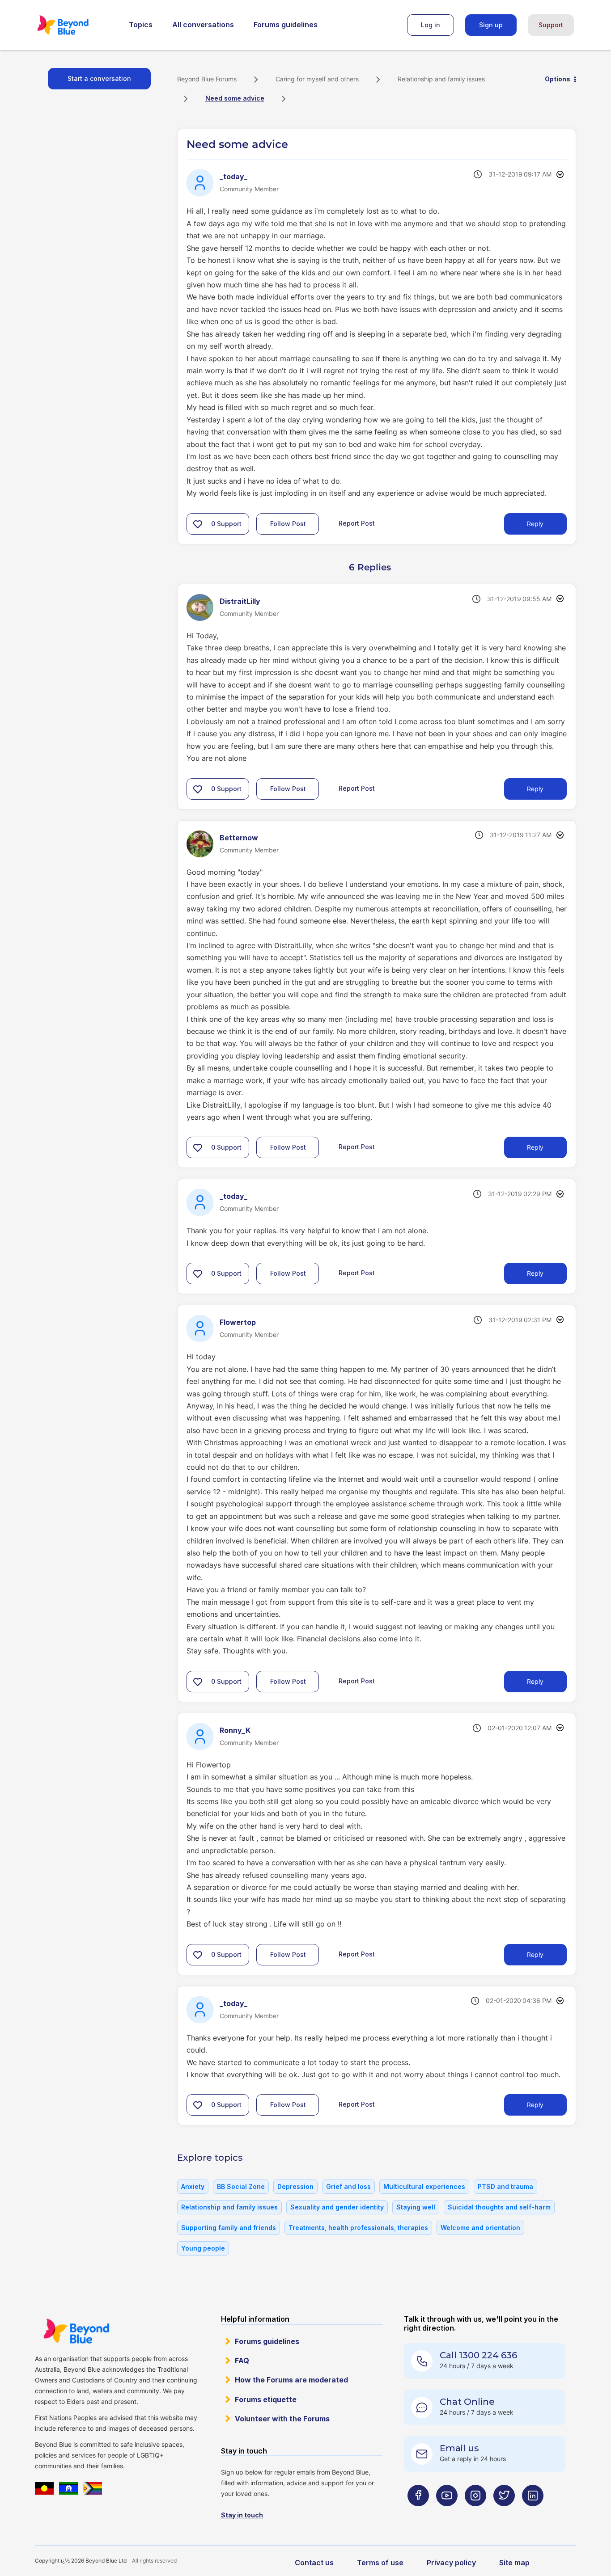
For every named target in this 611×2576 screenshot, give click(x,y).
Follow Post (288, 524)
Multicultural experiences (424, 2186)
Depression (295, 2186)
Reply (535, 524)
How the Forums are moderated (291, 2380)
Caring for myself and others (317, 79)
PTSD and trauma (505, 2186)
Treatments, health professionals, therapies (358, 2228)
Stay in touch (242, 2515)
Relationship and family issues (441, 79)
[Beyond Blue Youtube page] (447, 2513)
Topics (141, 25)
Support (551, 25)
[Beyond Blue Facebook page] (418, 2513)
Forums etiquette (266, 2399)
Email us (459, 2448)
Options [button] (558, 79)
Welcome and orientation (480, 2228)
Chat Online (467, 2402)
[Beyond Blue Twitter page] (504, 2513)
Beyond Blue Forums (75, 25)
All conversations (203, 25)
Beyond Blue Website (76, 2331)
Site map (514, 2563)
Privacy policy (451, 2563)
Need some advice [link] (235, 98)
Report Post (357, 523)
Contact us (314, 2563)
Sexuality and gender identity (337, 2207)
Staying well (416, 2207)
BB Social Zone (241, 2186)
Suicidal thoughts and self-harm (499, 2207)
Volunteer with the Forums (282, 2419)
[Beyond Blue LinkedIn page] (533, 2513)
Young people (203, 2248)
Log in (431, 25)
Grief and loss (348, 2186)
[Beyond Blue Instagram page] (475, 2513)
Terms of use (380, 2563)
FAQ (242, 2361)
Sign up (491, 25)
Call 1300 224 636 (478, 2355)
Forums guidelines (286, 25)
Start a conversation (99, 78)
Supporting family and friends (229, 2228)
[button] (198, 524)
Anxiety (193, 2186)
